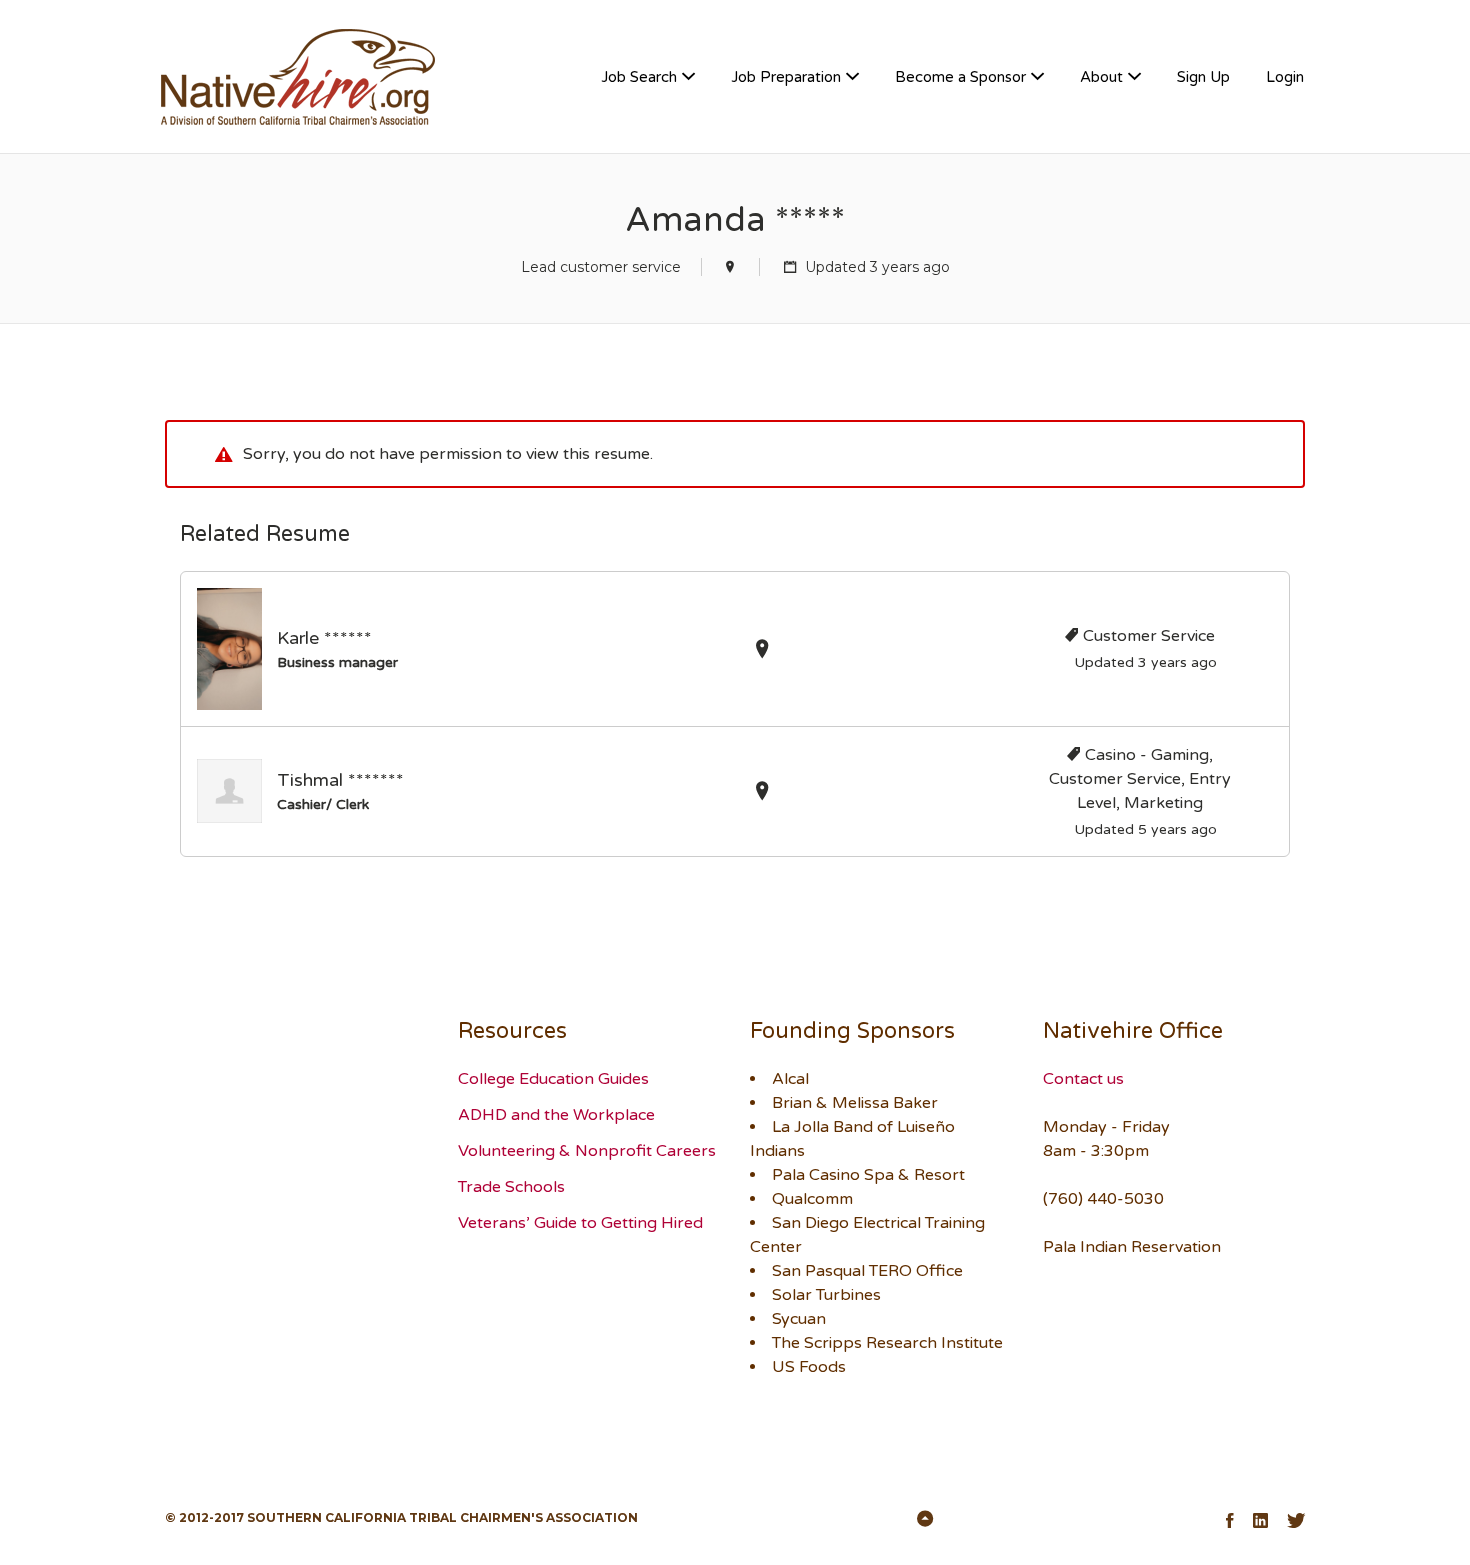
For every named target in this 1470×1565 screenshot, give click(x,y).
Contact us (1083, 1079)
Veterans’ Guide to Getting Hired (580, 1223)
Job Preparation (786, 77)
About (1101, 77)
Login (1285, 77)
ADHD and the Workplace (556, 1115)
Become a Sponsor (960, 77)
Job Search (639, 77)
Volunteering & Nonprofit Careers (587, 1151)
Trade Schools (511, 1187)
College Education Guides (553, 1079)
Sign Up (1203, 77)
